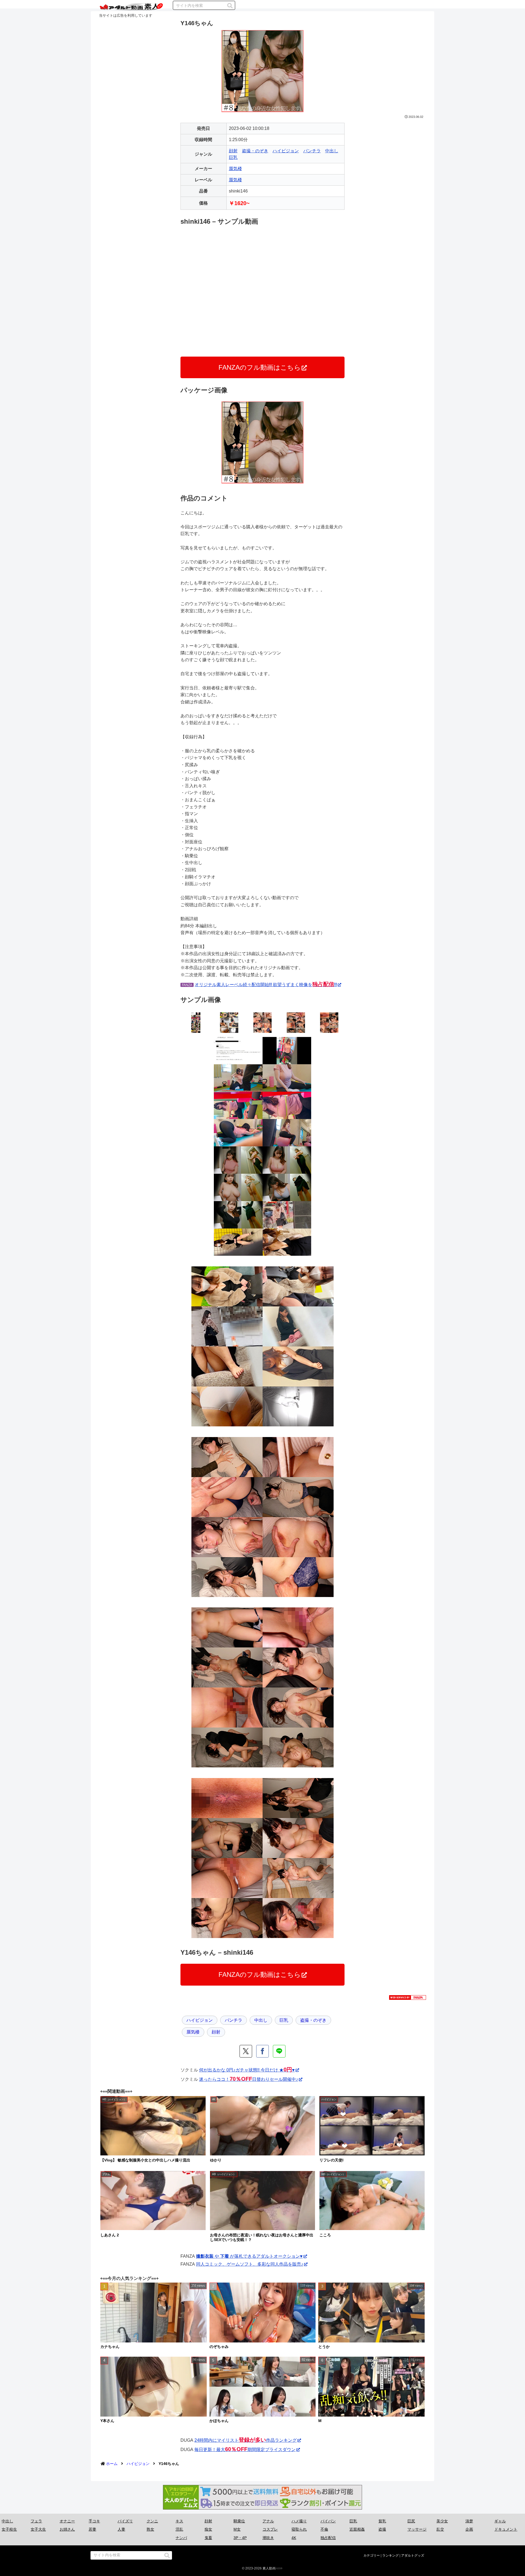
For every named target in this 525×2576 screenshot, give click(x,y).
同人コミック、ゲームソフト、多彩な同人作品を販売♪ (250, 2264)
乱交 (440, 2529)
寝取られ (299, 2529)
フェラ (36, 2521)
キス (179, 2521)
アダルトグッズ (413, 2555)
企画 (469, 2529)
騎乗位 (239, 2521)
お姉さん (67, 2529)
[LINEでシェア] (279, 2051)
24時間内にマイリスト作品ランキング (246, 2440)
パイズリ (125, 2521)
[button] (230, 6)
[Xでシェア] (246, 2051)
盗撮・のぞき (255, 151)
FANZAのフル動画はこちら (260, 367)
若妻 (92, 2529)
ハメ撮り (299, 2521)
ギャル (500, 2521)
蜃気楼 (235, 169)
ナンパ (181, 2538)
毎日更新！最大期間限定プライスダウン (245, 2450)
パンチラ (312, 151)
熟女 (150, 2529)
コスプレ (270, 2529)
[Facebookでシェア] (262, 2051)
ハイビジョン (286, 151)
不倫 (324, 2529)
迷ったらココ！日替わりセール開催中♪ (249, 2079)
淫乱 (179, 2529)
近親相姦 (357, 2529)
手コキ (94, 2521)
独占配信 (328, 2538)
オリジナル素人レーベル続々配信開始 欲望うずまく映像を (266, 985)
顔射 (233, 151)
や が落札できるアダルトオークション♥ (249, 2256)
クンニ (152, 2521)
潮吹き (268, 2538)
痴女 (208, 2529)
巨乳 (233, 157)
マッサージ (417, 2529)
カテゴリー (372, 2555)
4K (294, 2538)
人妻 (121, 2529)
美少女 (442, 2521)
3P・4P (240, 2538)
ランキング (390, 2555)
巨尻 (411, 2521)
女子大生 (38, 2529)
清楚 (469, 2521)
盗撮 (382, 2529)
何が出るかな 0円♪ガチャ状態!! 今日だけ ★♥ (247, 2070)
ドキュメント (506, 2529)
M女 (237, 2529)
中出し (332, 151)
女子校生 (9, 2529)
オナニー (67, 2521)
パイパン (328, 2521)
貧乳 (382, 2521)
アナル (268, 2521)
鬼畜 (208, 2538)
